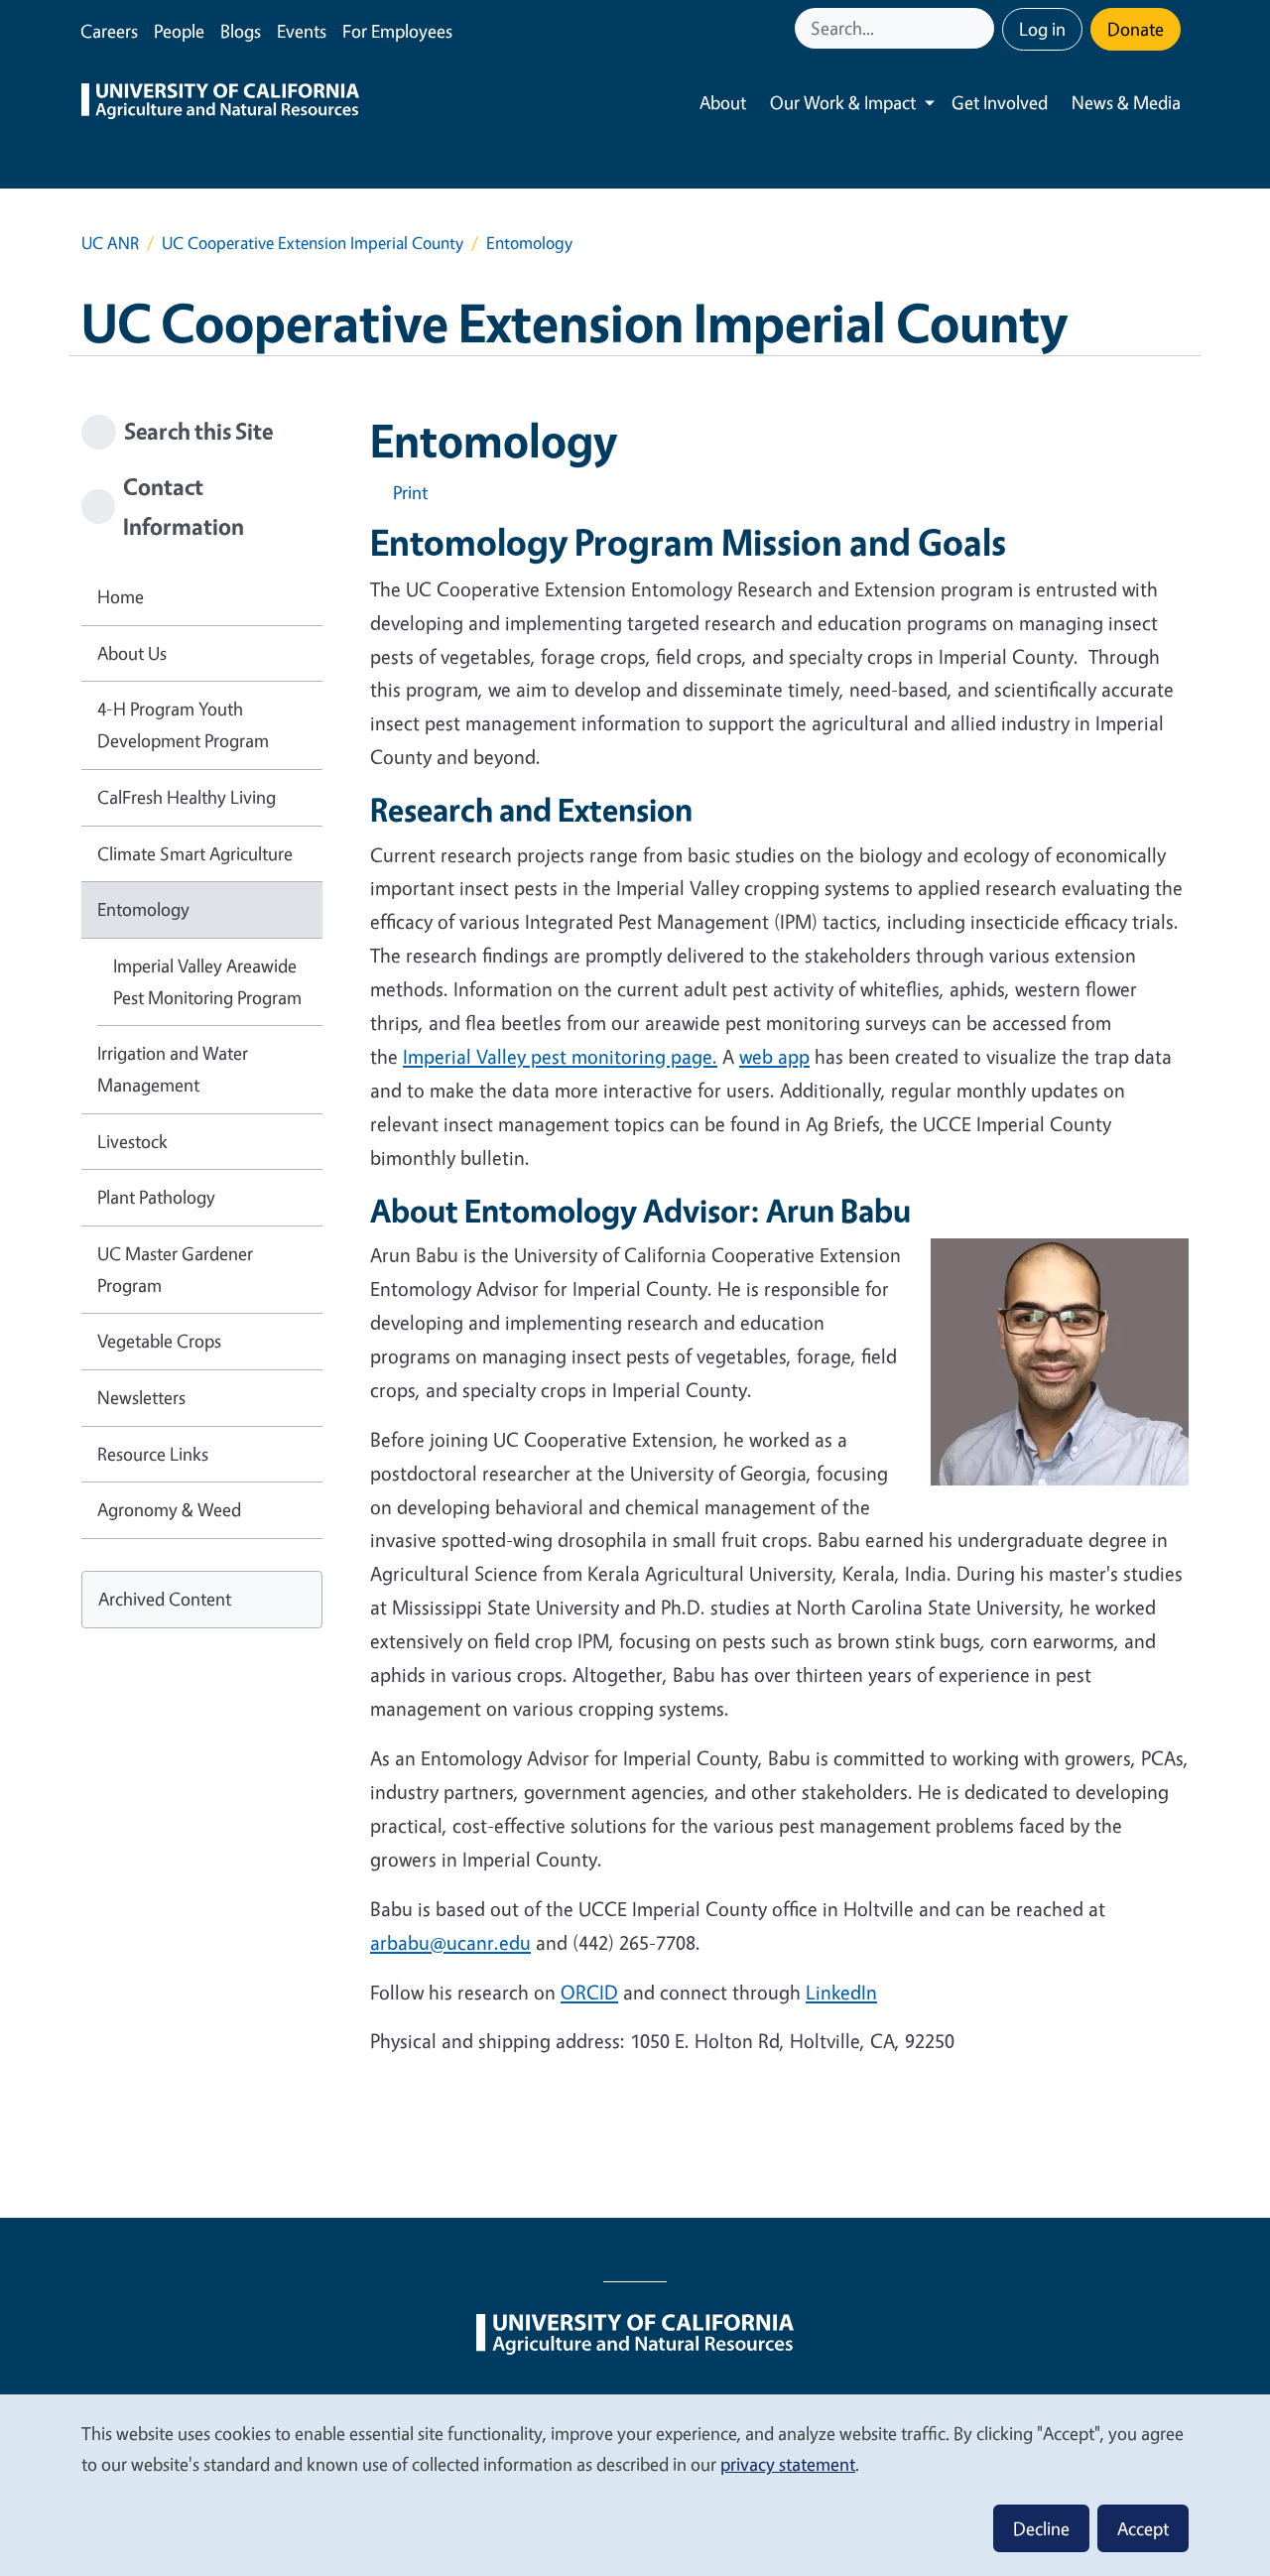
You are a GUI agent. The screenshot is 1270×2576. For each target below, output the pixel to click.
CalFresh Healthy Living (187, 797)
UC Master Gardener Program (175, 1269)
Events (302, 31)
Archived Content (165, 1599)
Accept (1143, 2528)
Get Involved (1000, 102)
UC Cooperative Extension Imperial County (313, 243)
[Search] (981, 28)
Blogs (241, 31)
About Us (132, 653)
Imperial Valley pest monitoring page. (560, 1056)
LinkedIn (841, 1992)
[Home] (220, 103)
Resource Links (153, 1454)
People (179, 31)
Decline (1041, 2528)
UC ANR (110, 243)
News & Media (1126, 102)
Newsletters (141, 1397)
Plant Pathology (156, 1197)
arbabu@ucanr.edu (450, 1942)
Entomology (143, 909)
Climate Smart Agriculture (195, 853)
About (723, 102)
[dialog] (635, 2484)
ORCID (589, 1992)
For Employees (397, 31)
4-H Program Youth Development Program (183, 724)
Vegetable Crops (159, 1341)
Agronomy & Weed (169, 1509)
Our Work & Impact (843, 102)
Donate (1136, 29)
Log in (1042, 29)
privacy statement (788, 2464)
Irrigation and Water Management (173, 1069)
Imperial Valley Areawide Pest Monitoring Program (207, 981)
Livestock (132, 1141)
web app (774, 1056)
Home (121, 596)
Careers (109, 31)
